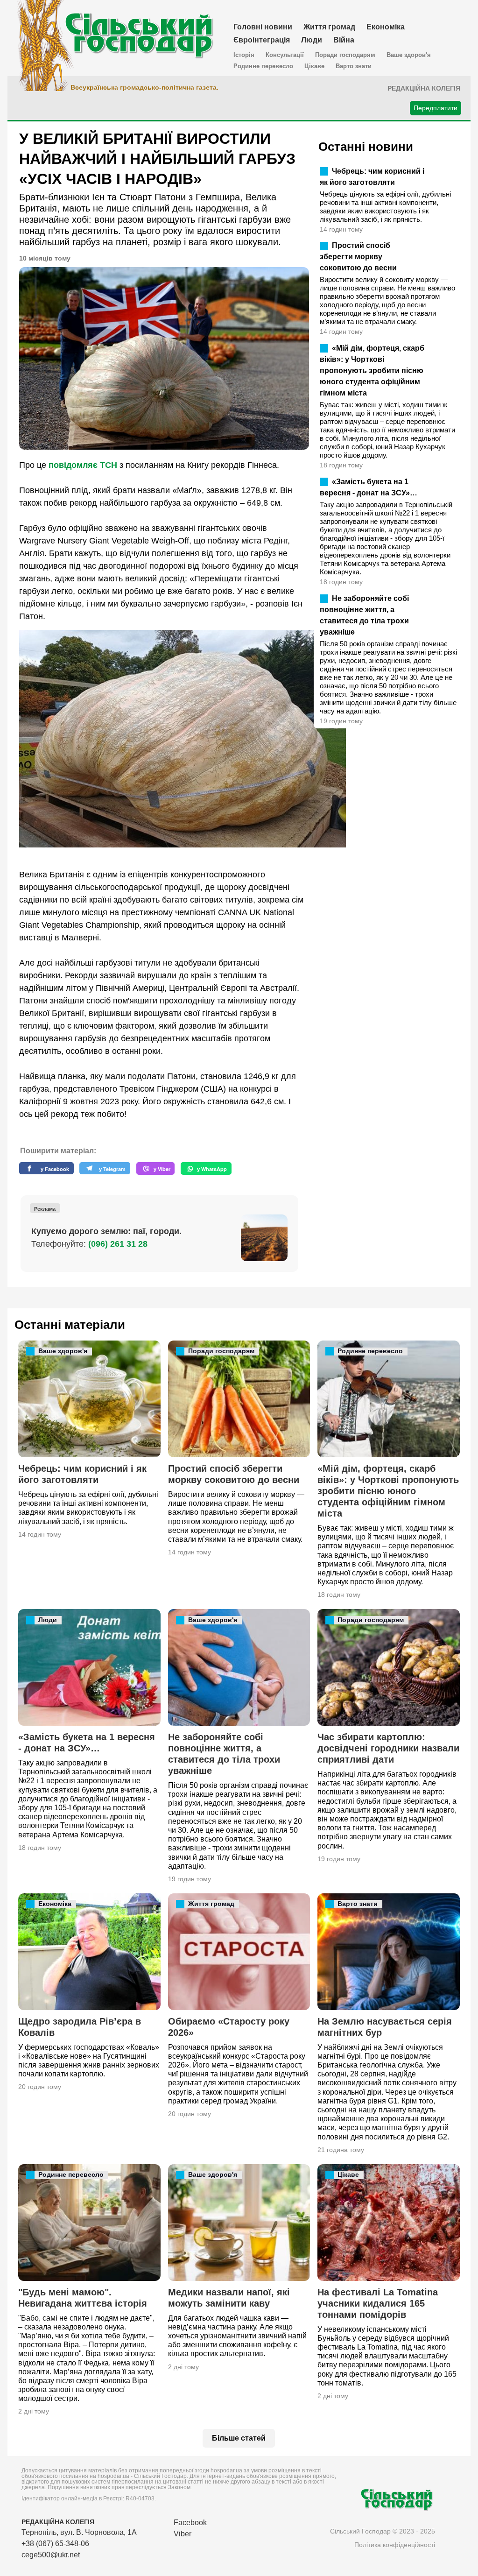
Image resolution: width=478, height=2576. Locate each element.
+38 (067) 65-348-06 (55, 2544)
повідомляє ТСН (83, 465)
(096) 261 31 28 (118, 1244)
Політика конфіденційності (395, 2545)
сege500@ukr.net (51, 2555)
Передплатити (436, 108)
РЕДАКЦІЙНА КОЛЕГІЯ (58, 2522)
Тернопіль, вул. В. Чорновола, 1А (79, 2532)
